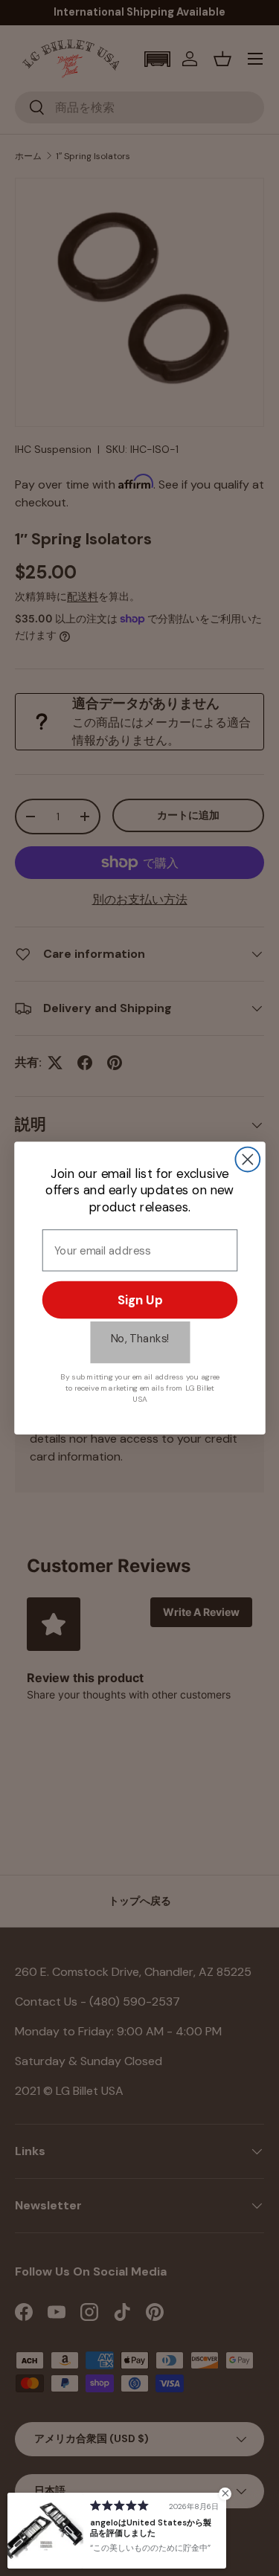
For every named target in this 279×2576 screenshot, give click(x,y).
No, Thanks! (140, 1339)
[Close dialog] (247, 1160)
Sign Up (140, 1300)
